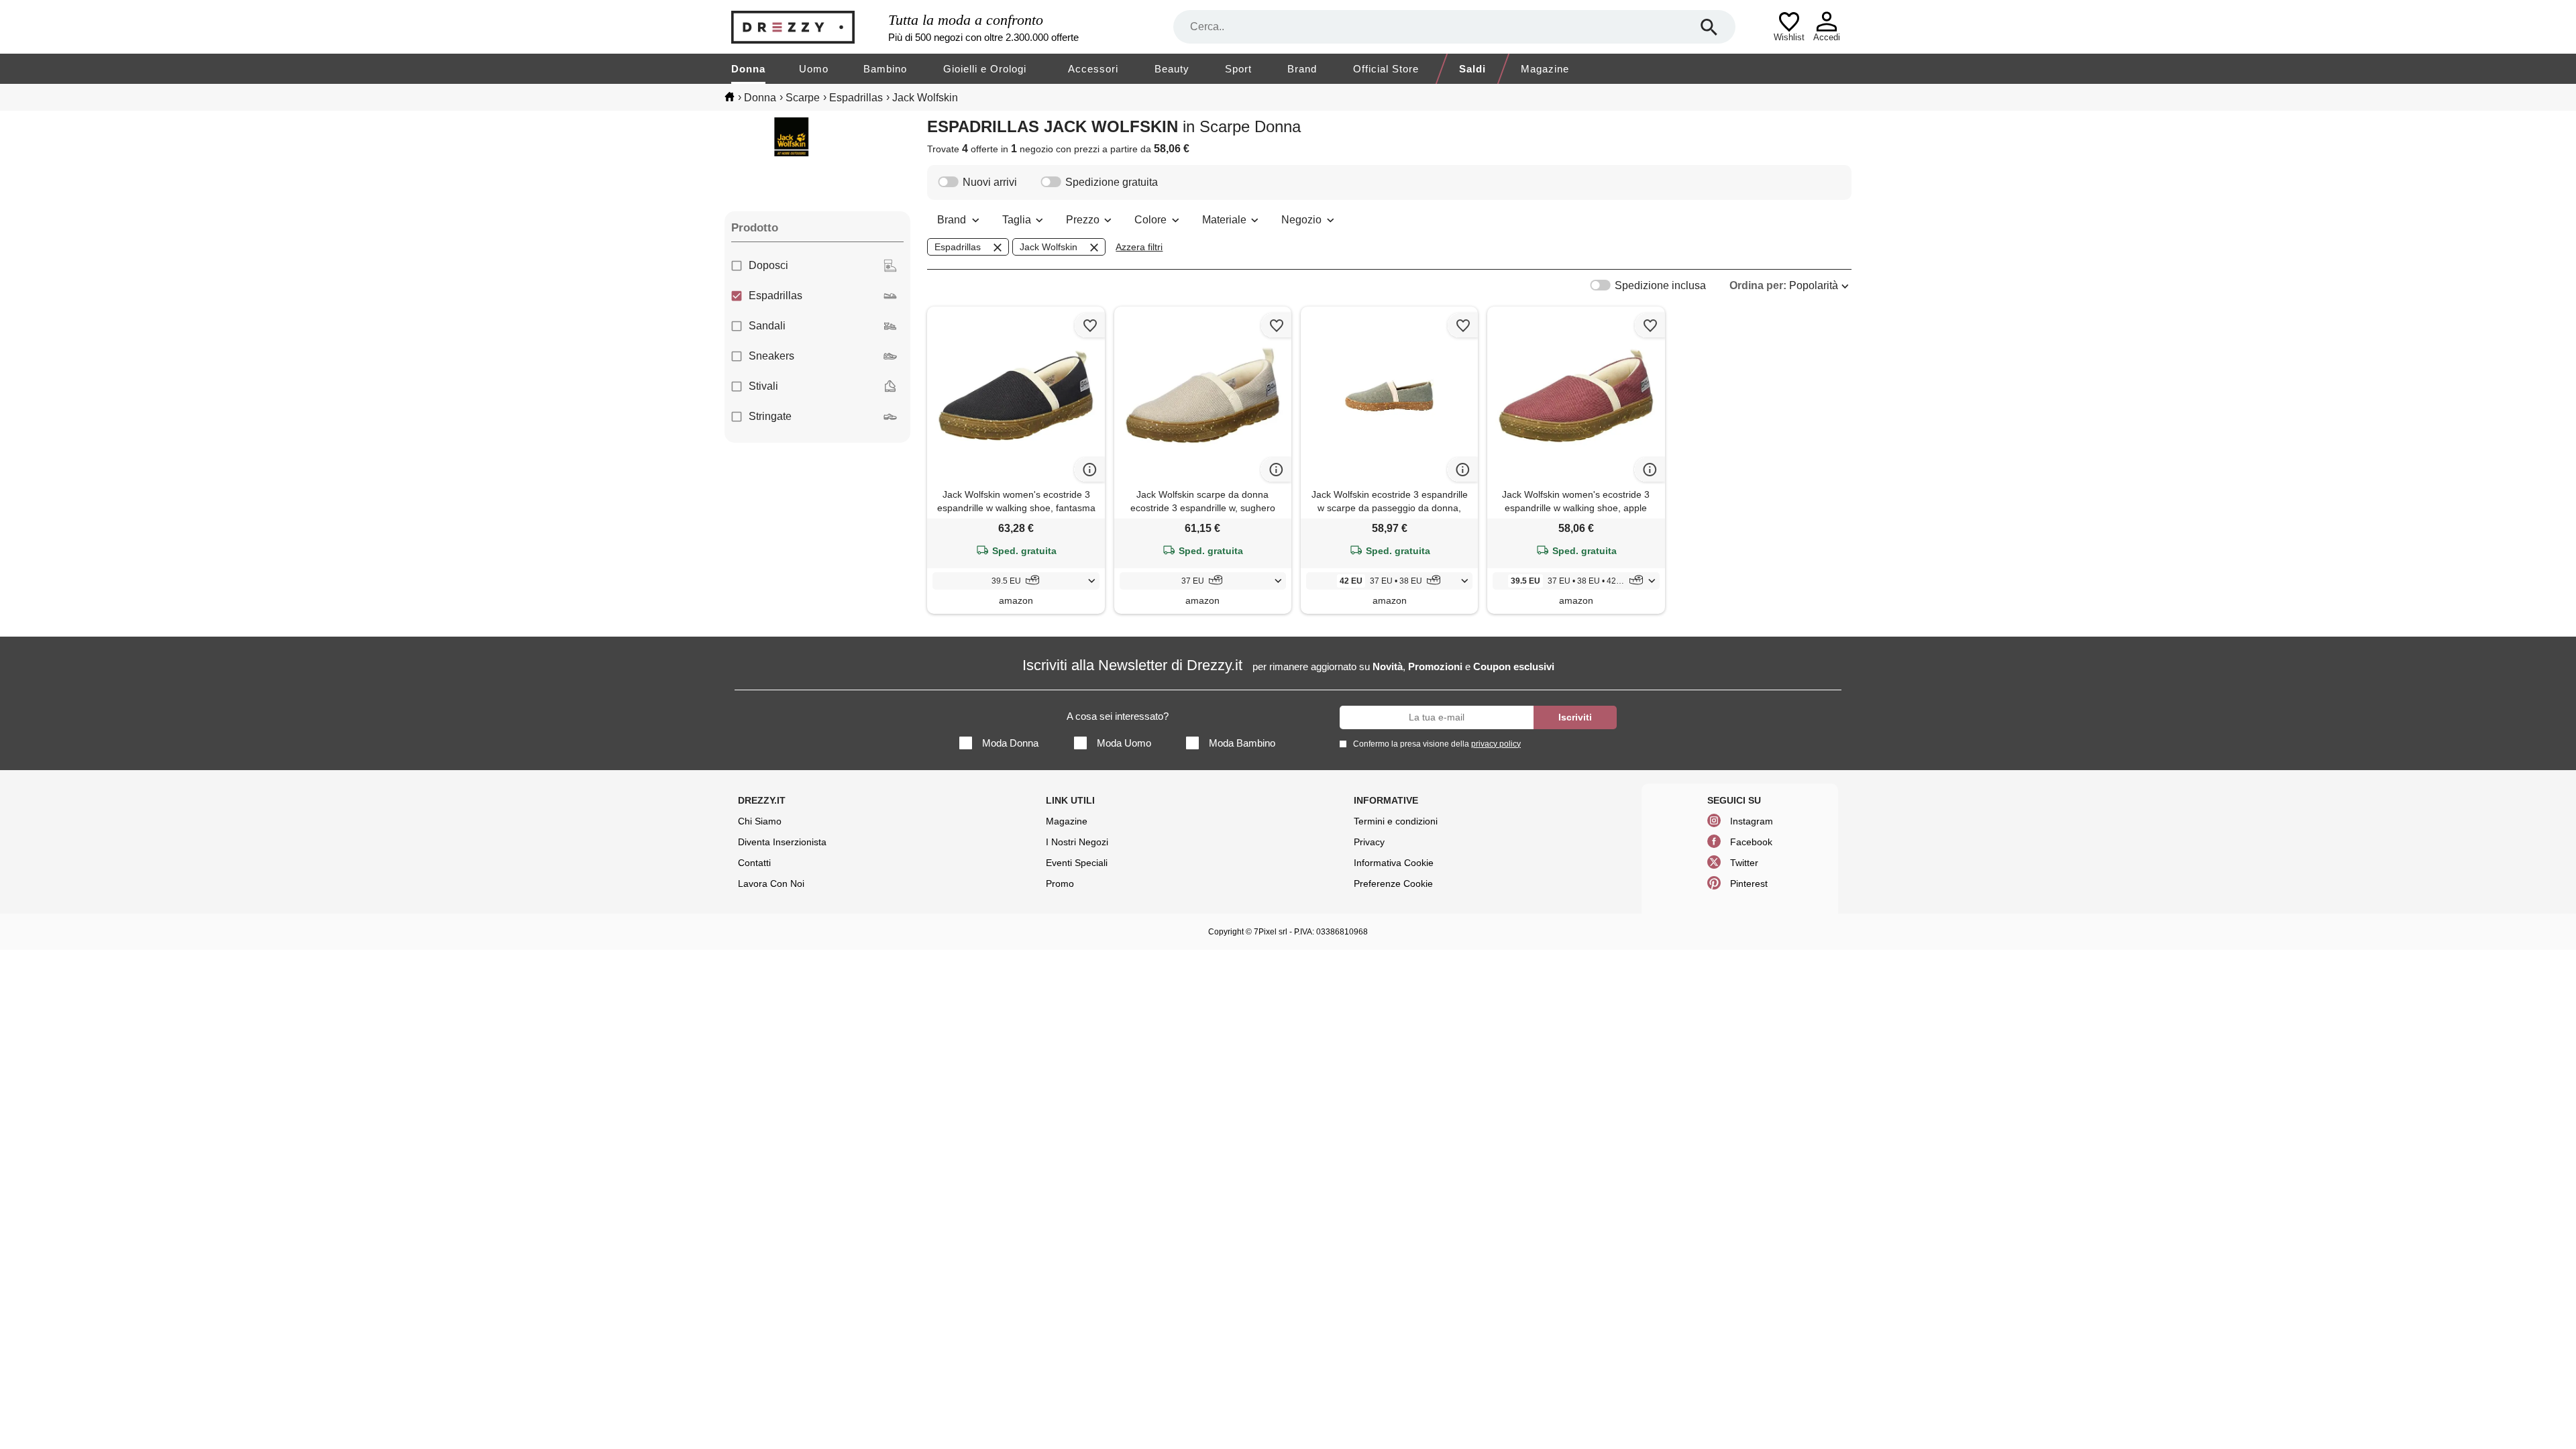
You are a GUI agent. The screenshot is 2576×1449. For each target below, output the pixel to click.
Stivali (763, 386)
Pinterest (1749, 883)
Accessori (1093, 69)
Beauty (1172, 69)
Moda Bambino (1242, 743)
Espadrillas (775, 296)
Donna (748, 69)
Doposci (768, 265)
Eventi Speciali (1077, 863)
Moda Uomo (1124, 743)
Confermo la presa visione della (1437, 744)
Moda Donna (1010, 743)
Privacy (1369, 842)
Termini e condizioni (1396, 821)
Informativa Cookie (1394, 863)
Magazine (1545, 69)
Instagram (1752, 821)
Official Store (1386, 69)
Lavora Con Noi (771, 883)
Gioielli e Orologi (985, 69)
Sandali (767, 326)
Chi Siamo (760, 821)
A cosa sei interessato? (1118, 716)
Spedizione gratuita (1112, 182)
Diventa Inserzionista (782, 842)
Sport (1238, 69)
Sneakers (771, 356)
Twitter (1744, 863)
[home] (730, 97)
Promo (1060, 883)
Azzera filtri (1139, 247)
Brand (1302, 69)
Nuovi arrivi (990, 182)
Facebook (1751, 842)
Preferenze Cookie (1393, 883)
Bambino (885, 69)
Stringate (770, 416)
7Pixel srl (1271, 932)
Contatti (754, 863)
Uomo (814, 69)
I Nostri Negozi (1077, 842)
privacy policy (1496, 744)
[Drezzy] (806, 27)
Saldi (1472, 69)
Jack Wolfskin (1049, 247)
